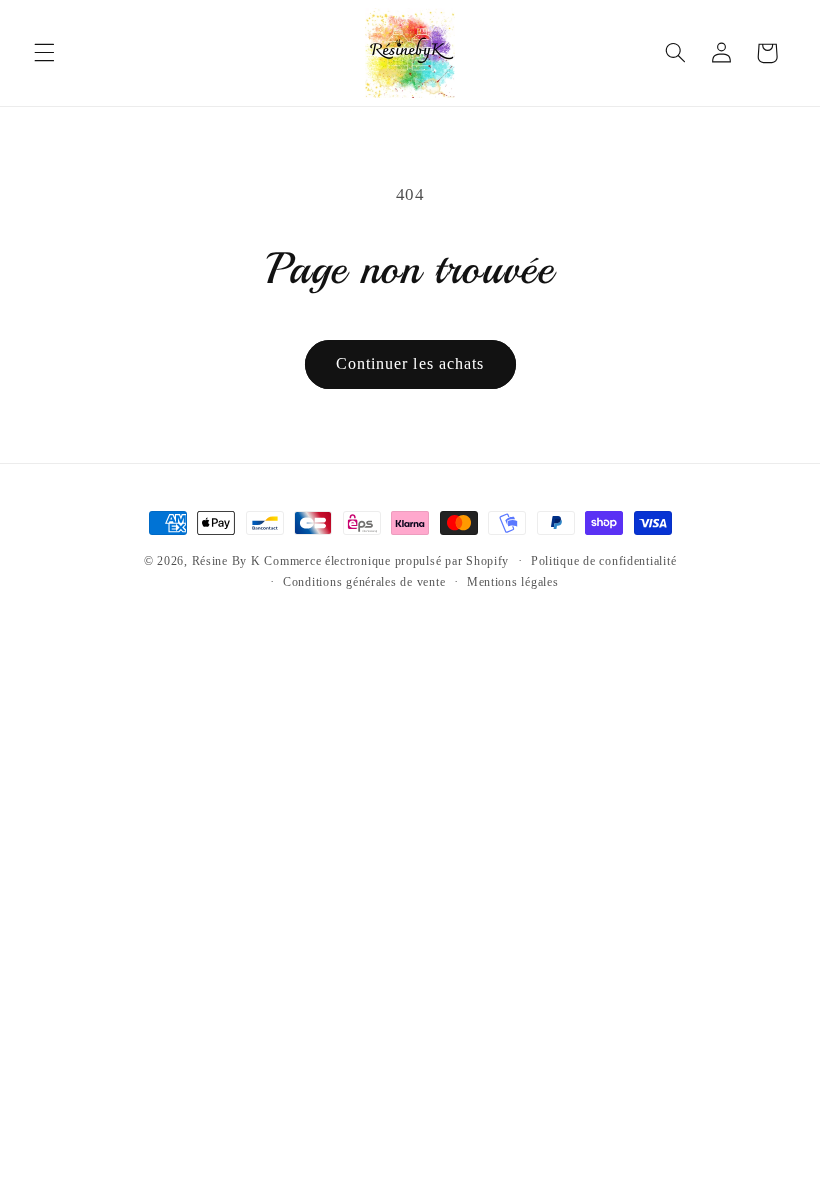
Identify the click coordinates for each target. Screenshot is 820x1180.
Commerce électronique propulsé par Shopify (386, 561)
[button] (44, 53)
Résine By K (226, 561)
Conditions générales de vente (364, 582)
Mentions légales (513, 582)
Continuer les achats (410, 363)
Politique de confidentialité (604, 561)
